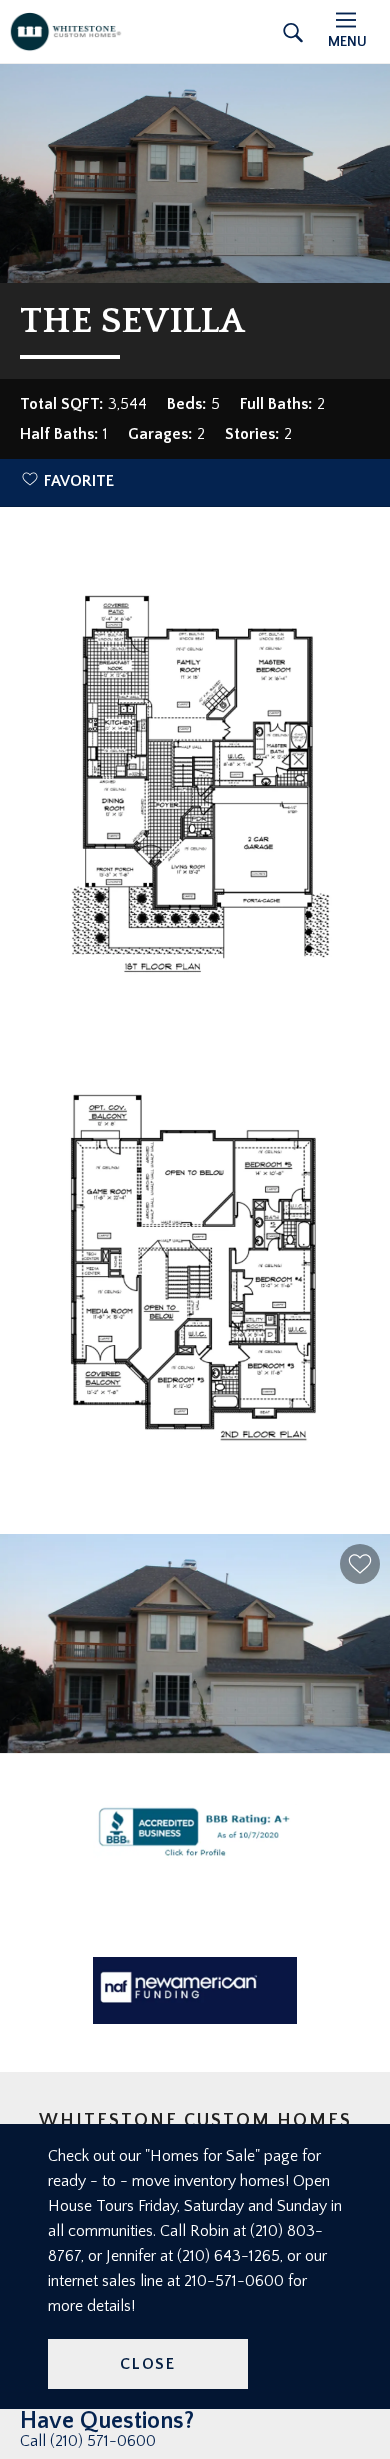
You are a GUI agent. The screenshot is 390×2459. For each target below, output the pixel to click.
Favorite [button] (79, 481)
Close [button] (148, 2364)
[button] (360, 1564)
